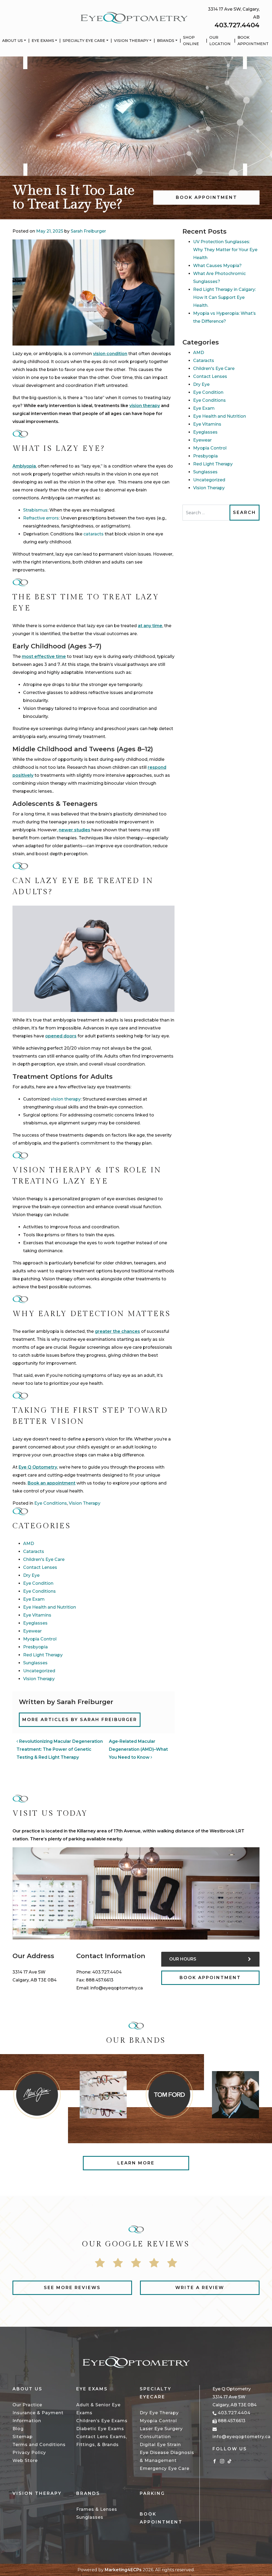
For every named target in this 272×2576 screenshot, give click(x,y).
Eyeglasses (35, 1623)
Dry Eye (31, 1575)
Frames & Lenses (97, 2509)
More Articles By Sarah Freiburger (80, 1720)
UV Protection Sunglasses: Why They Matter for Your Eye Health (225, 250)
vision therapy (66, 1099)
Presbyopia (35, 1647)
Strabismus (35, 510)
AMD (29, 1544)
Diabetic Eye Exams (100, 2429)
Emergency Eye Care (165, 2468)
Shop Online (191, 41)
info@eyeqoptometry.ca (117, 1988)
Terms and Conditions (39, 2445)
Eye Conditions (51, 1503)
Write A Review (200, 2288)
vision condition (110, 354)
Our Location (220, 41)
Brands (166, 41)
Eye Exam (34, 1599)
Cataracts (34, 1551)
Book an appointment (52, 1483)
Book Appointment (253, 41)
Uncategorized (39, 1671)
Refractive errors (41, 518)
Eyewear (32, 1631)
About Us (12, 41)
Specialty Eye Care (84, 41)
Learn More (136, 2163)
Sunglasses (35, 1663)
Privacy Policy (29, 2453)
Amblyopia (24, 466)
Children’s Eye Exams (102, 2421)
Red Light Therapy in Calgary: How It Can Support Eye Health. (224, 297)
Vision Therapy (131, 41)
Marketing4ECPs (123, 2570)
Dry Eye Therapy (159, 2413)
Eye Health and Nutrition (50, 1607)
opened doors (61, 1036)
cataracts (93, 534)
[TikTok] (229, 2461)
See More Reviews (72, 2288)
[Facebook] (215, 2461)
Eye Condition (38, 1583)
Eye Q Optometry (38, 1467)
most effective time (44, 656)
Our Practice (27, 2405)
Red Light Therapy (43, 1655)
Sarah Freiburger (88, 231)
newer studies (75, 830)
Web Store (25, 2461)
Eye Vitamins (37, 1615)
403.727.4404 (237, 25)
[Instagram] (222, 2461)
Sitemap (23, 2437)
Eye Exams (43, 41)
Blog (18, 2429)
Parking (152, 2493)
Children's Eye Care (44, 1559)
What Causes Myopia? (217, 266)
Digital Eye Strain (160, 2445)
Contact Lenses (40, 1567)
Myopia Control (40, 1639)
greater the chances (117, 1331)
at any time (150, 626)
